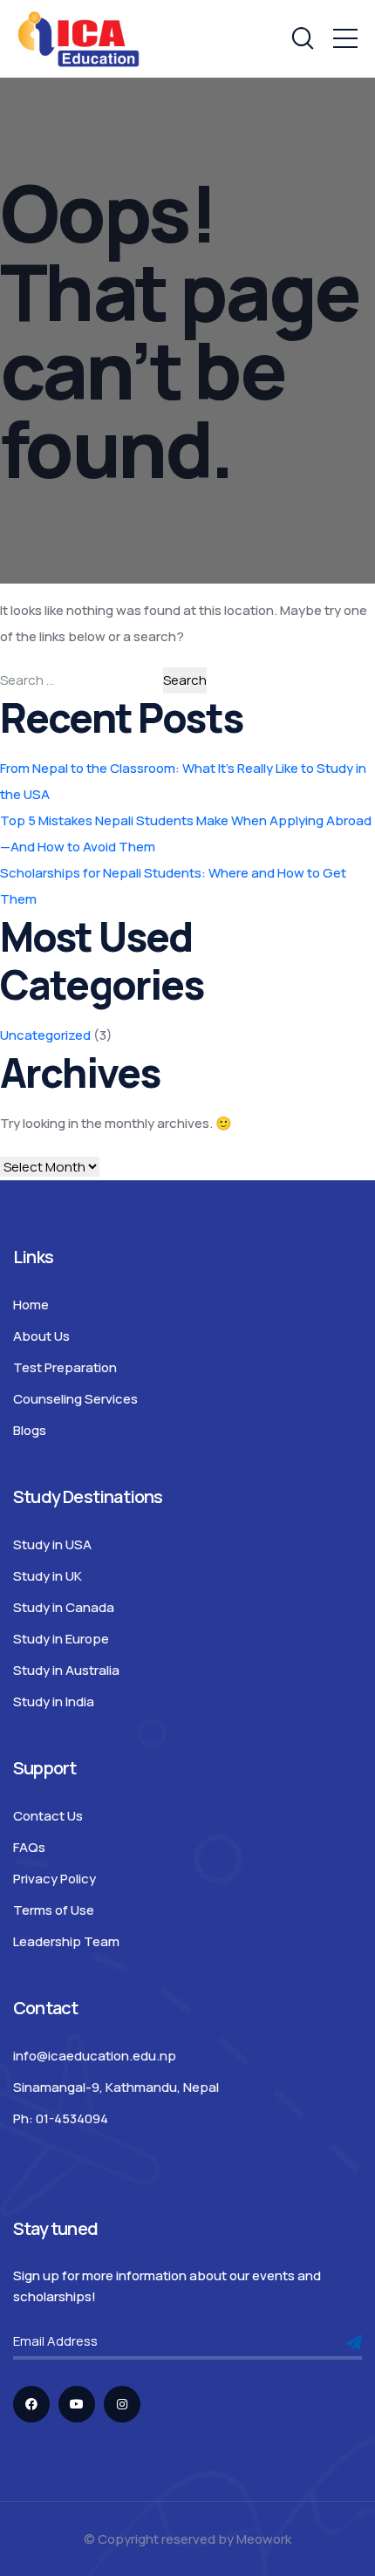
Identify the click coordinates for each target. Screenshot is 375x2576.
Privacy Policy (55, 1879)
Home (31, 1305)
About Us (41, 1336)
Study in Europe (61, 1639)
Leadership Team (66, 1941)
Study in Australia (66, 1670)
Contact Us (48, 1816)
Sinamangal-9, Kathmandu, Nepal (116, 2087)
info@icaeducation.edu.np (95, 2056)
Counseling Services (75, 1399)
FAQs (29, 1847)
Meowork (264, 2539)
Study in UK (48, 1576)
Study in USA (52, 1544)
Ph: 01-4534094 (61, 2118)
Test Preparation (65, 1367)
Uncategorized (45, 1035)
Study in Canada (64, 1607)
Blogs (30, 1430)
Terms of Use (54, 1910)
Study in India (54, 1701)
